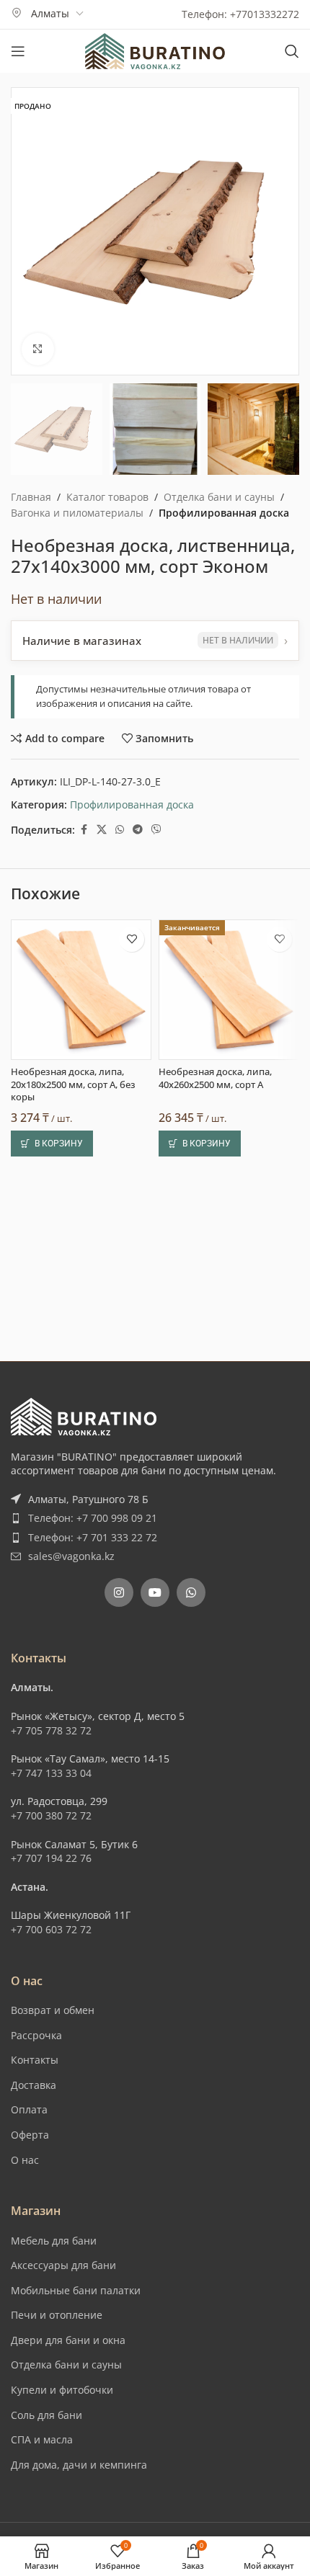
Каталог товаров (107, 497)
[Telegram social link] (138, 830)
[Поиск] (292, 51)
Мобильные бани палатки (76, 2290)
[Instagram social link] (119, 1592)
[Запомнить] (132, 939)
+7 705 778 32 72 (51, 1730)
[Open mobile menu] (18, 51)
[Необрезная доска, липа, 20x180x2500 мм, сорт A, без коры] (81, 990)
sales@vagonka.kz (71, 1556)
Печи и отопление (57, 2315)
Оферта (30, 2135)
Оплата (29, 2109)
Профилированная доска (224, 513)
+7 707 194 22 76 (51, 1858)
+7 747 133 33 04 (51, 1773)
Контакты (35, 2060)
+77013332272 (265, 14)
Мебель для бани (54, 2241)
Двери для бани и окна (68, 2340)
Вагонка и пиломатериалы (77, 513)
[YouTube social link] (155, 1592)
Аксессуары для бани (63, 2265)
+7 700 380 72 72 (51, 1815)
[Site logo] (155, 50)
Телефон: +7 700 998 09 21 (93, 1518)
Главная (31, 497)
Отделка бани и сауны (219, 497)
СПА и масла (42, 2439)
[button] (52, 1144)
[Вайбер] (156, 830)
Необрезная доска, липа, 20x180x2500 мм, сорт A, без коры (73, 1084)
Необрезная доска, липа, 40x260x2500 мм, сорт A (215, 1078)
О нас (25, 2160)
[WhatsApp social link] (120, 830)
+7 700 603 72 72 (51, 1929)
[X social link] (102, 830)
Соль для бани (46, 2415)
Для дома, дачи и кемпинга (79, 2465)
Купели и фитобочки (62, 2390)
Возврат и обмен (53, 2010)
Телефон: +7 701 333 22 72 (93, 1537)
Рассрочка (36, 2035)
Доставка (34, 2085)
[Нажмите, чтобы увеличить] (38, 349)
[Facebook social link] (84, 830)
